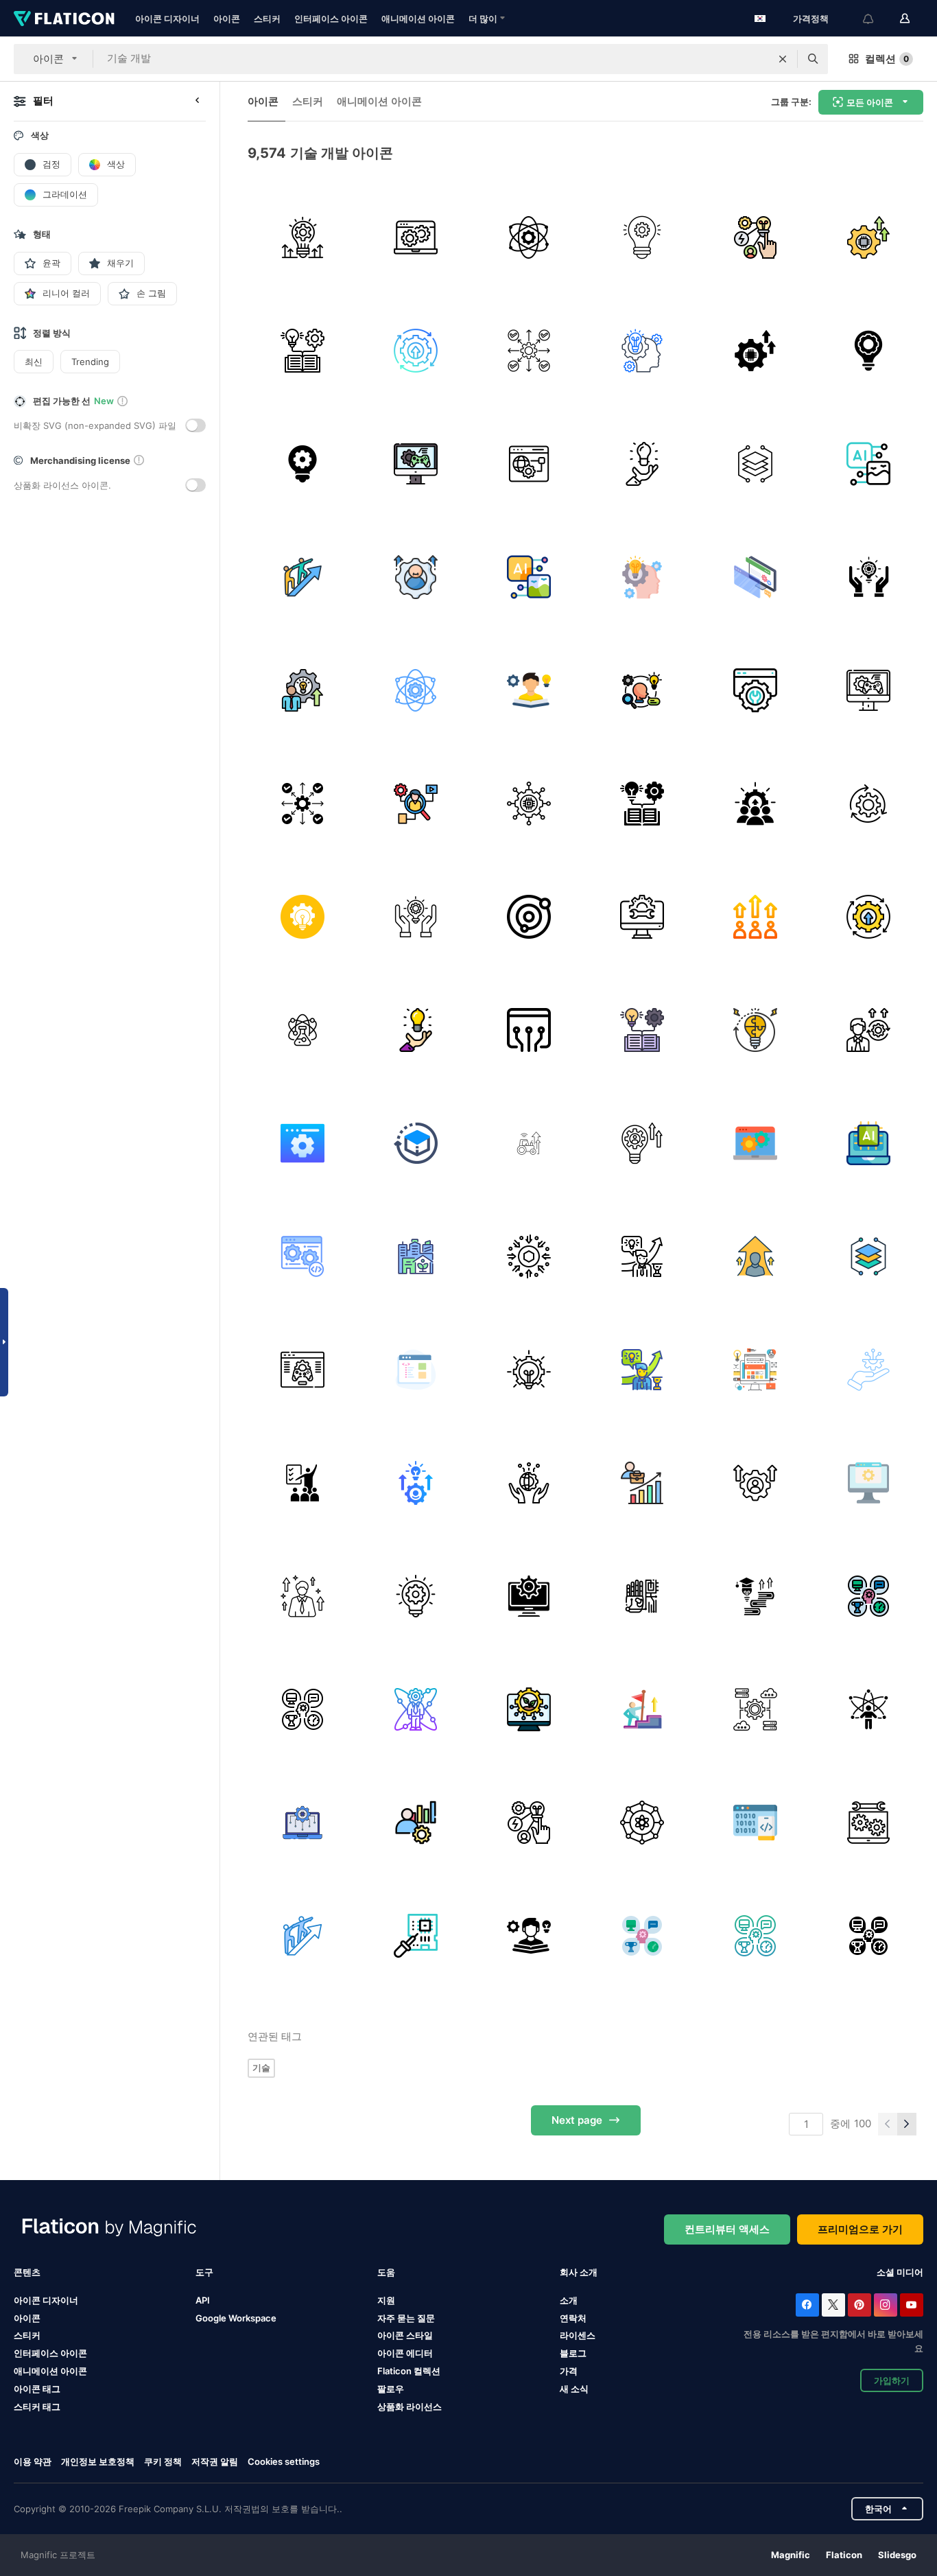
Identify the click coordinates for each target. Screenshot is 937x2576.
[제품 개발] (416, 1143)
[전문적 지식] (529, 351)
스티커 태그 (37, 2407)
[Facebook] (807, 2305)
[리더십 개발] (303, 577)
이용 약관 (33, 2461)
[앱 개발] (755, 1823)
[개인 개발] (755, 1596)
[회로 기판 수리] (416, 1936)
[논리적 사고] (755, 1030)
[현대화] (529, 1143)
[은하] (529, 917)
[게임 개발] (416, 464)
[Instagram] (886, 2305)
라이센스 (578, 2335)
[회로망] (529, 1030)
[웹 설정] (755, 690)
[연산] (303, 1823)
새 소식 (574, 2389)
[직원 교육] (303, 1483)
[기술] (868, 237)
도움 (386, 2272)
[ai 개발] (529, 804)
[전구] (642, 464)
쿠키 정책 (163, 2461)
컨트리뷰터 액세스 (727, 2229)
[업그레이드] (416, 351)
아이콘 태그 (37, 2389)
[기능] (642, 1143)
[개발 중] (642, 1256)
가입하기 (892, 2380)
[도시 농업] (416, 1256)
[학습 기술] (529, 690)
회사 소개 (579, 2272)
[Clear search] (783, 59)
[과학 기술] (755, 237)
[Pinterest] (859, 2305)
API (203, 2300)
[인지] (416, 577)
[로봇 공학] (642, 1596)
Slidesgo (897, 2555)
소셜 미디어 (900, 2272)
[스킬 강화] (416, 1483)
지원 (386, 2300)
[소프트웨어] (303, 1256)
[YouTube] (912, 2305)
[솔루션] (868, 577)
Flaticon (844, 2555)
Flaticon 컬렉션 (409, 2371)
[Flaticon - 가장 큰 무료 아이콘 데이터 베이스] (64, 19)
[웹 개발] (416, 237)
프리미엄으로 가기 (860, 2229)
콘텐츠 (27, 2272)
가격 (569, 2371)
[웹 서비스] (529, 464)
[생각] (303, 917)
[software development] (868, 1483)
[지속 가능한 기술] (529, 1709)
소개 (569, 2300)
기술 (261, 2068)
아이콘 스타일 (405, 2335)
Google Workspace (236, 2318)
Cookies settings (284, 2462)
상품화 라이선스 (410, 2407)
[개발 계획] (642, 237)
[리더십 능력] (642, 690)
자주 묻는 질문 (406, 2318)
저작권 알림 (215, 2461)
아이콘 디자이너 (167, 19)
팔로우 (391, 2389)
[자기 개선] (303, 1596)
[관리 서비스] (868, 1823)
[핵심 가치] (529, 237)
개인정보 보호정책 (98, 2461)
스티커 (267, 19)
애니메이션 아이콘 (418, 19)
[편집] (642, 917)
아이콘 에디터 (405, 2353)
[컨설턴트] (416, 1823)
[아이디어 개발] (868, 351)
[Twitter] (833, 2305)
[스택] (755, 464)
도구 (204, 2272)
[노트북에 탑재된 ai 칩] (868, 1143)
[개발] (755, 917)
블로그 (573, 2353)
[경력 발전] (642, 1483)
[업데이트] (868, 804)
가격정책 (811, 19)
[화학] (303, 1030)
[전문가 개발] (303, 690)
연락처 (573, 2318)
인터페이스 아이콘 (331, 19)
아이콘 (227, 19)
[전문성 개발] (868, 1030)
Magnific (791, 2555)
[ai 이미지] (868, 464)
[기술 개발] (303, 237)
